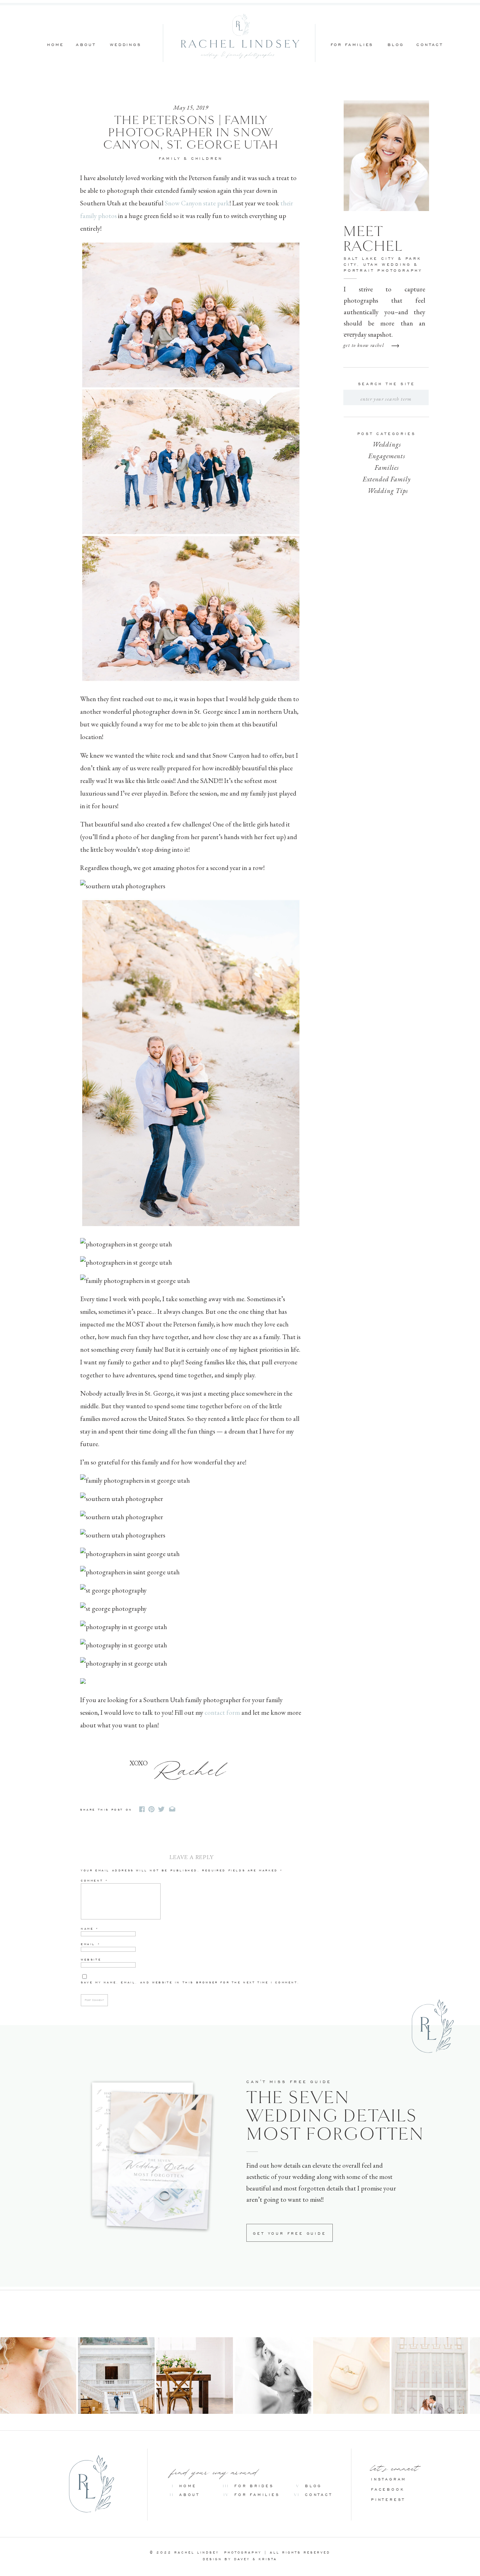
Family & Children (191, 159)
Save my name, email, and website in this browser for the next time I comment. (190, 1982)
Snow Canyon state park (197, 203)
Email (91, 1944)
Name (90, 1929)
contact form (222, 1712)
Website (91, 1960)
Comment (95, 1881)
